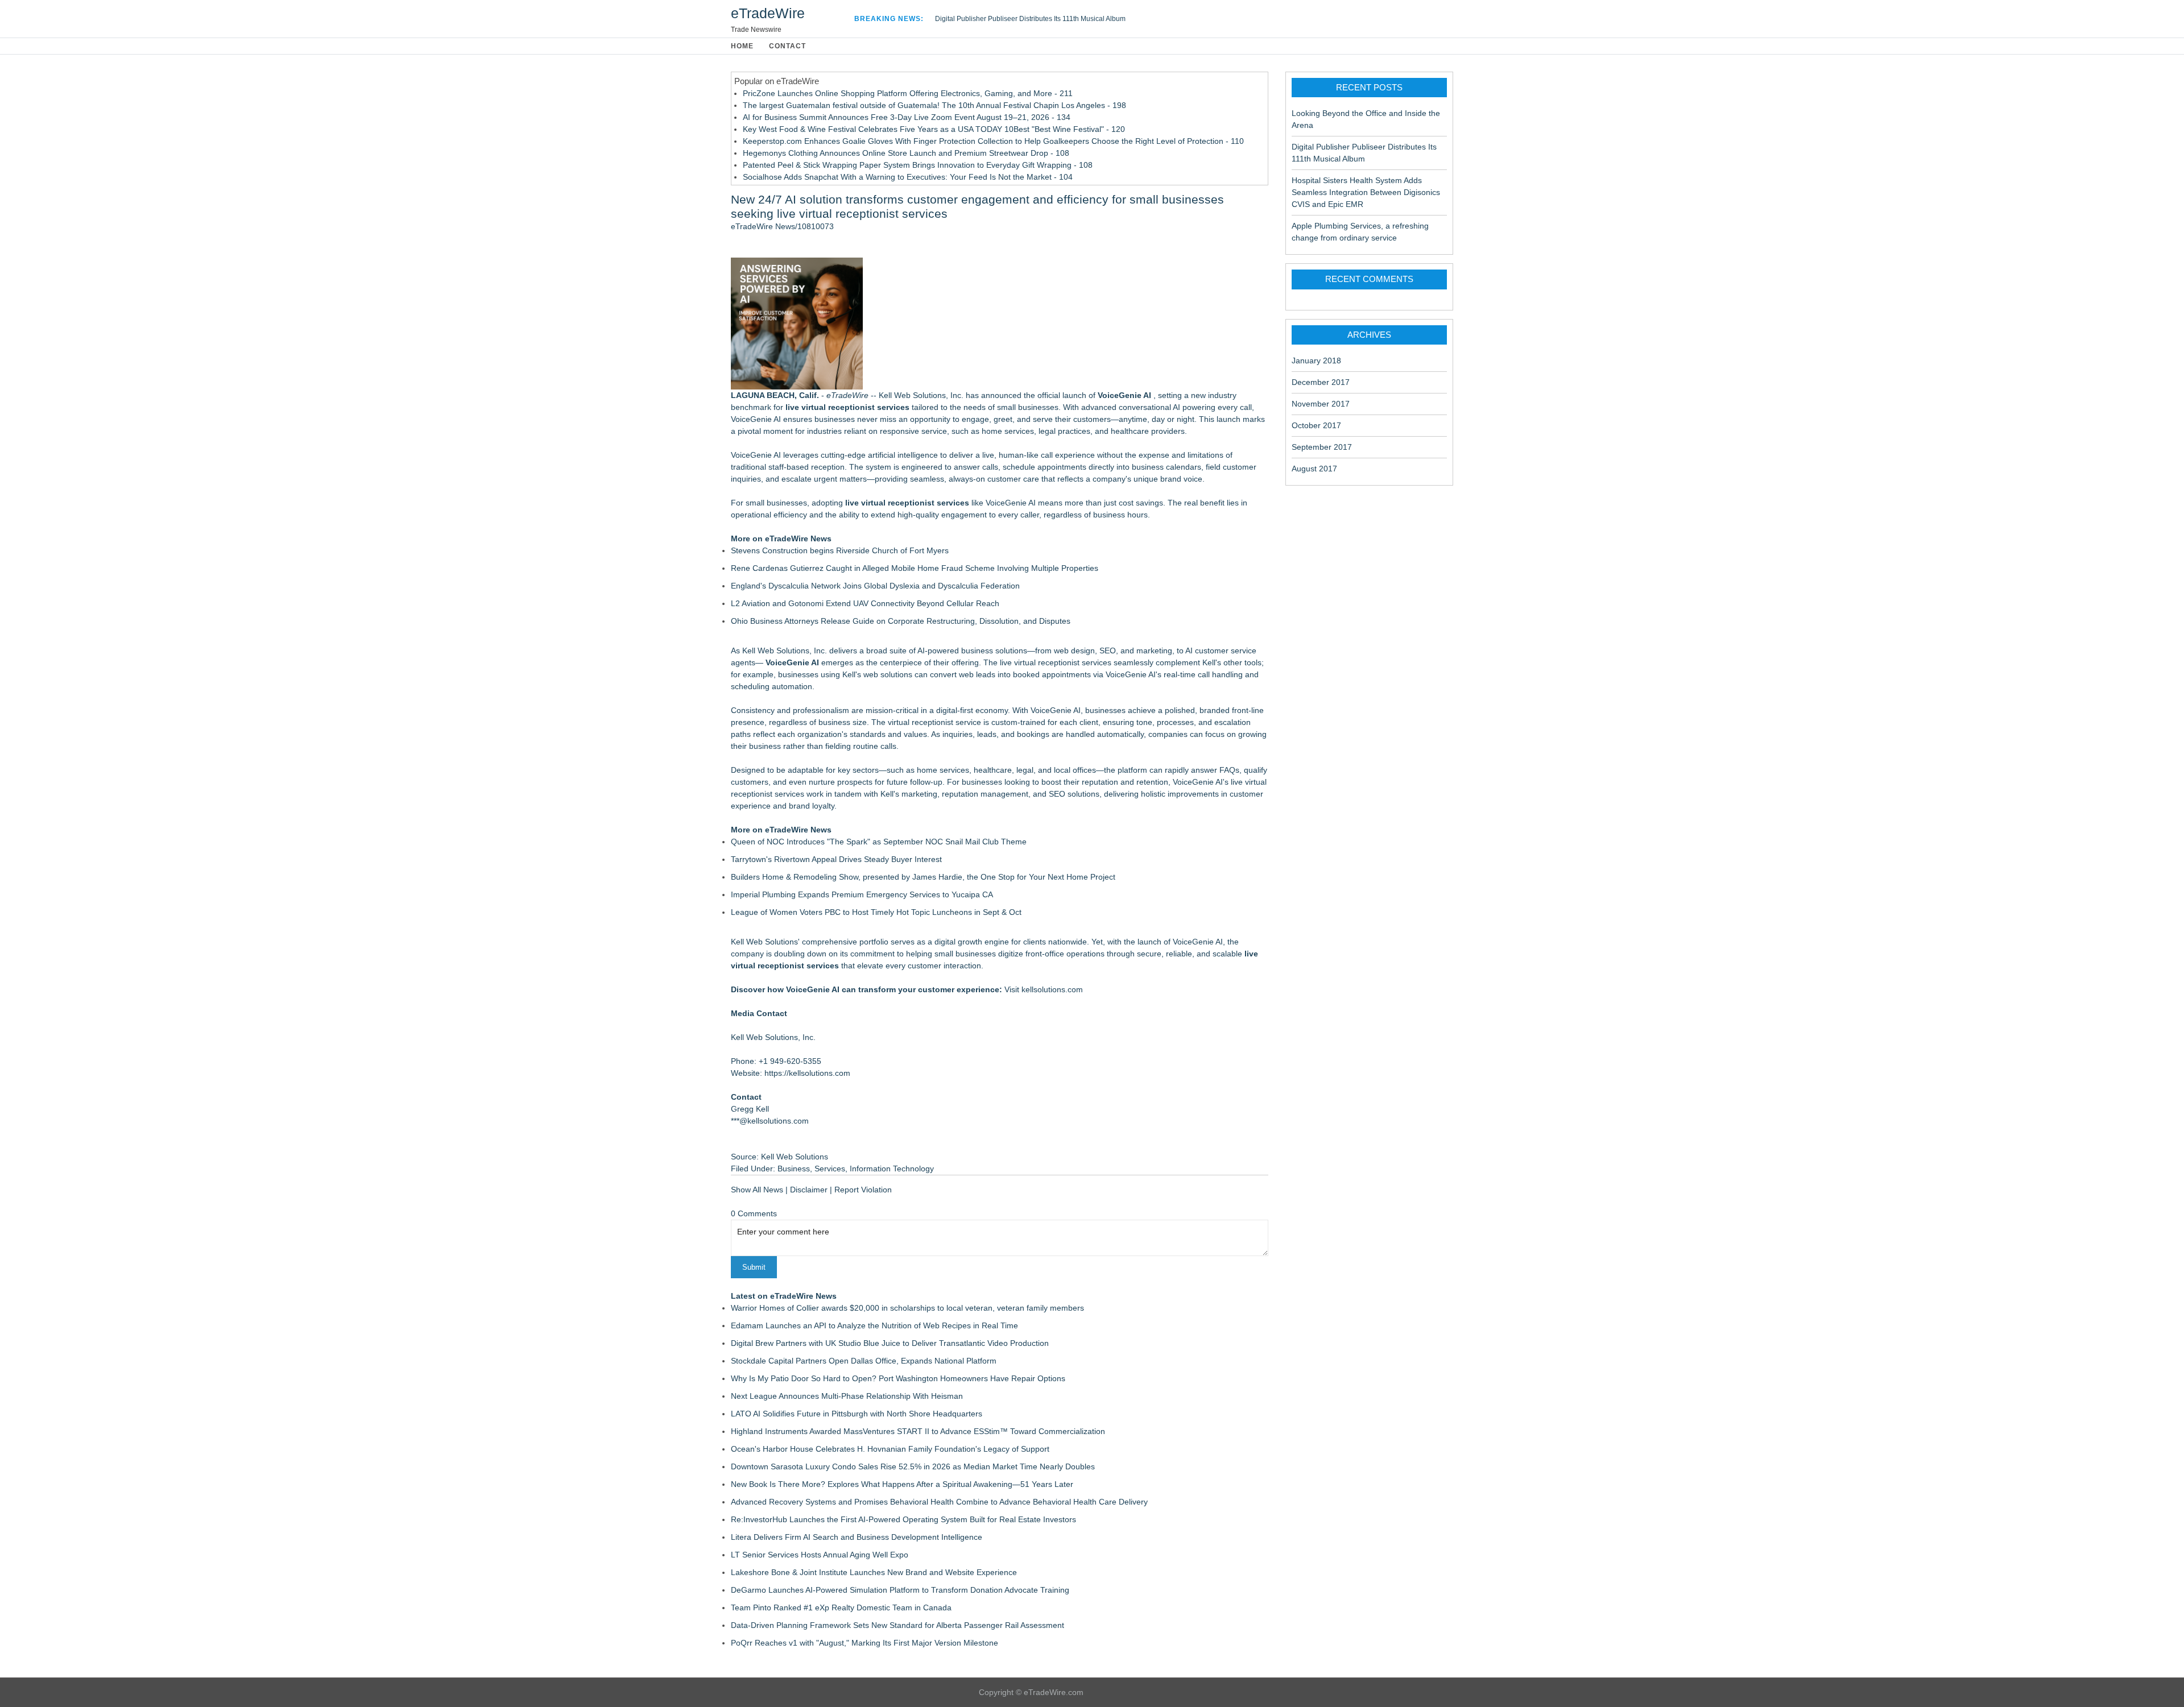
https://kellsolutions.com (807, 1073)
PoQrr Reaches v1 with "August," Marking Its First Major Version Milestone (864, 1643)
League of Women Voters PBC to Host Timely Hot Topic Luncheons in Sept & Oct (876, 912)
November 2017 (1321, 404)
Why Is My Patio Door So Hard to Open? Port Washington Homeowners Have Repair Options (898, 1378)
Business (794, 1169)
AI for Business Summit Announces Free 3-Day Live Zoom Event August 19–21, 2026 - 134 (907, 117)
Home (742, 46)
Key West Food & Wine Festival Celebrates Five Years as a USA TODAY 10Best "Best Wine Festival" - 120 (934, 129)
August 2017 (1314, 469)
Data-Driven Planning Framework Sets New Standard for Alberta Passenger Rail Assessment (897, 1625)
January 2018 (1316, 361)
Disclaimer (809, 1190)
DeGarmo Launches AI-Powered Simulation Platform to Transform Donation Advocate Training (900, 1590)
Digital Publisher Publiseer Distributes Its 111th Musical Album (1030, 19)
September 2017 (1322, 447)
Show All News (757, 1190)
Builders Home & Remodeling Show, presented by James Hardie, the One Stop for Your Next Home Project (923, 877)
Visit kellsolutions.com (1044, 989)
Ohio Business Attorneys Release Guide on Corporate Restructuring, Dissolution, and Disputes (901, 621)
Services (830, 1169)
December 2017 (1321, 382)
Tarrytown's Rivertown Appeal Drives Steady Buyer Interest (836, 859)
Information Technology (892, 1169)
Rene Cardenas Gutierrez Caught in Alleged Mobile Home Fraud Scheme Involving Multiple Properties (915, 568)
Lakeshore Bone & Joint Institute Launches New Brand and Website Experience (874, 1572)
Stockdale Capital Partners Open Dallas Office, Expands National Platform (864, 1361)
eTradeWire (768, 13)
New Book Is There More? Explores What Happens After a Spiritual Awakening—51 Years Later (902, 1484)
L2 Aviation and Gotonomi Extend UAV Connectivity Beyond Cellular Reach (865, 603)
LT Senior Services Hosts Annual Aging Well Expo (820, 1555)
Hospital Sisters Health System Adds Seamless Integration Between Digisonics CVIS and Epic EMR (1366, 192)
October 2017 (1316, 425)
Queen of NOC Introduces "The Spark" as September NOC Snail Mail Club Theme (879, 842)
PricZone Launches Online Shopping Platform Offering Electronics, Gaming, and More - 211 (908, 93)
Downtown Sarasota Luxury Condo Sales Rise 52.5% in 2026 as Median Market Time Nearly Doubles (913, 1466)
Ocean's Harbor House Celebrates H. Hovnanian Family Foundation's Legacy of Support (890, 1449)
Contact (787, 46)
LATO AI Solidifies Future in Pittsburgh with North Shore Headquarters (857, 1414)
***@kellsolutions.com (770, 1121)
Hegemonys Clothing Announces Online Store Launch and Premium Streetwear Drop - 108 (906, 153)
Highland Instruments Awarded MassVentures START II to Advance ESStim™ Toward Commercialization (918, 1431)
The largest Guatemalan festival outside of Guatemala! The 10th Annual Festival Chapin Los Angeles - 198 (934, 105)
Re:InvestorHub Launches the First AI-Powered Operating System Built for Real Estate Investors (903, 1519)
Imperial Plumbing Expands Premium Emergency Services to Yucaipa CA (862, 894)
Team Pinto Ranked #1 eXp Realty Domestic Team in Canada (841, 1607)
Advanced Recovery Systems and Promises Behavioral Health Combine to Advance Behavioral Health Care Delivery (939, 1502)
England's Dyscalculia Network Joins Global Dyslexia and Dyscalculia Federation (875, 586)
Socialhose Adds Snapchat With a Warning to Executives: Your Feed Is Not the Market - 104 (908, 177)
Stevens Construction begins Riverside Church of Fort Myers (840, 550)
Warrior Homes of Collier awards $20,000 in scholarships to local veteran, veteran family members (907, 1308)
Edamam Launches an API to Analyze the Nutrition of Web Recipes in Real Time (874, 1325)
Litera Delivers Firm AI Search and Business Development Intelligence (857, 1537)
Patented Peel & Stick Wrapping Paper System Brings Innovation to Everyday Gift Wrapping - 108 (918, 165)
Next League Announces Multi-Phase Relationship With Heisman (847, 1396)
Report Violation (863, 1190)
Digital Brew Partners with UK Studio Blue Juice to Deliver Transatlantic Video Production (890, 1343)
